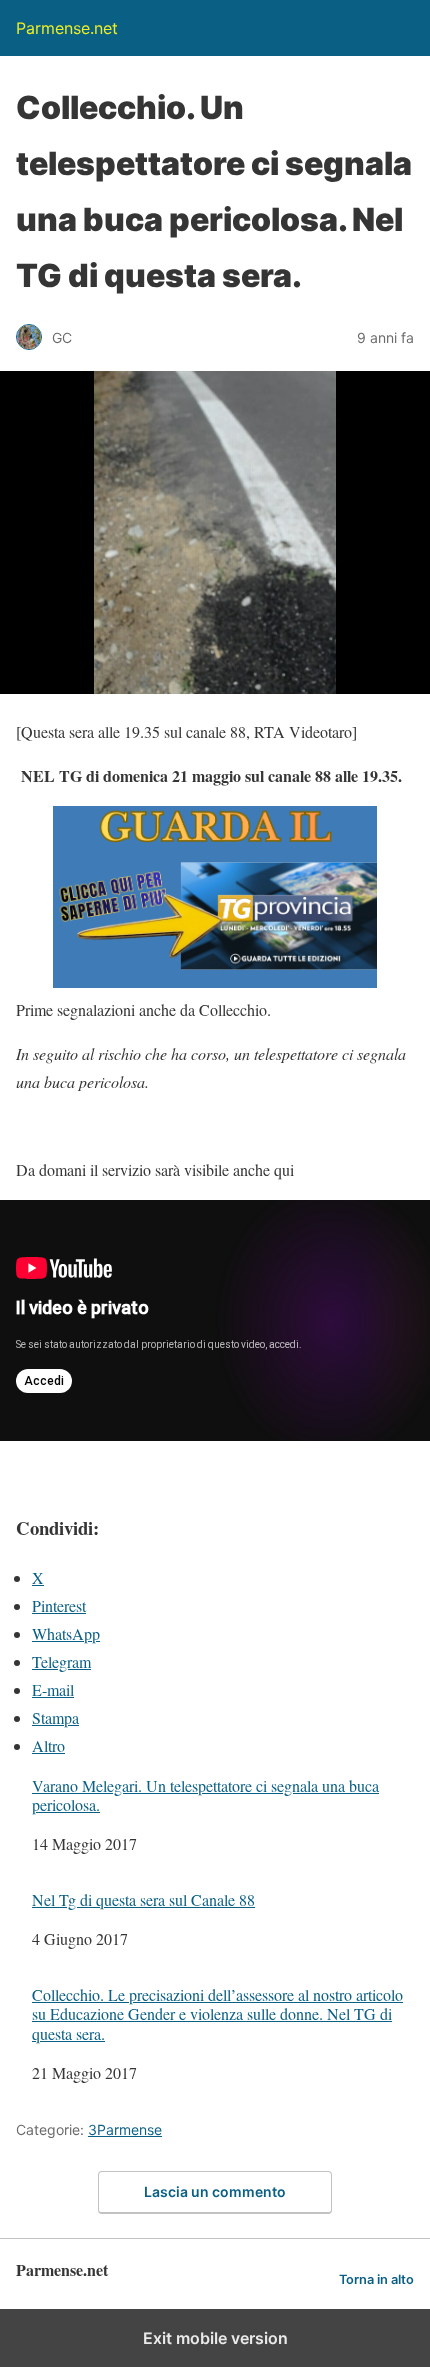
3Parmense (125, 2129)
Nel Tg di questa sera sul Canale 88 (143, 1899)
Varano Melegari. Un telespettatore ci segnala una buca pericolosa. (205, 1795)
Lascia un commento (215, 2191)
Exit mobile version (215, 2338)
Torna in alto (376, 2279)
